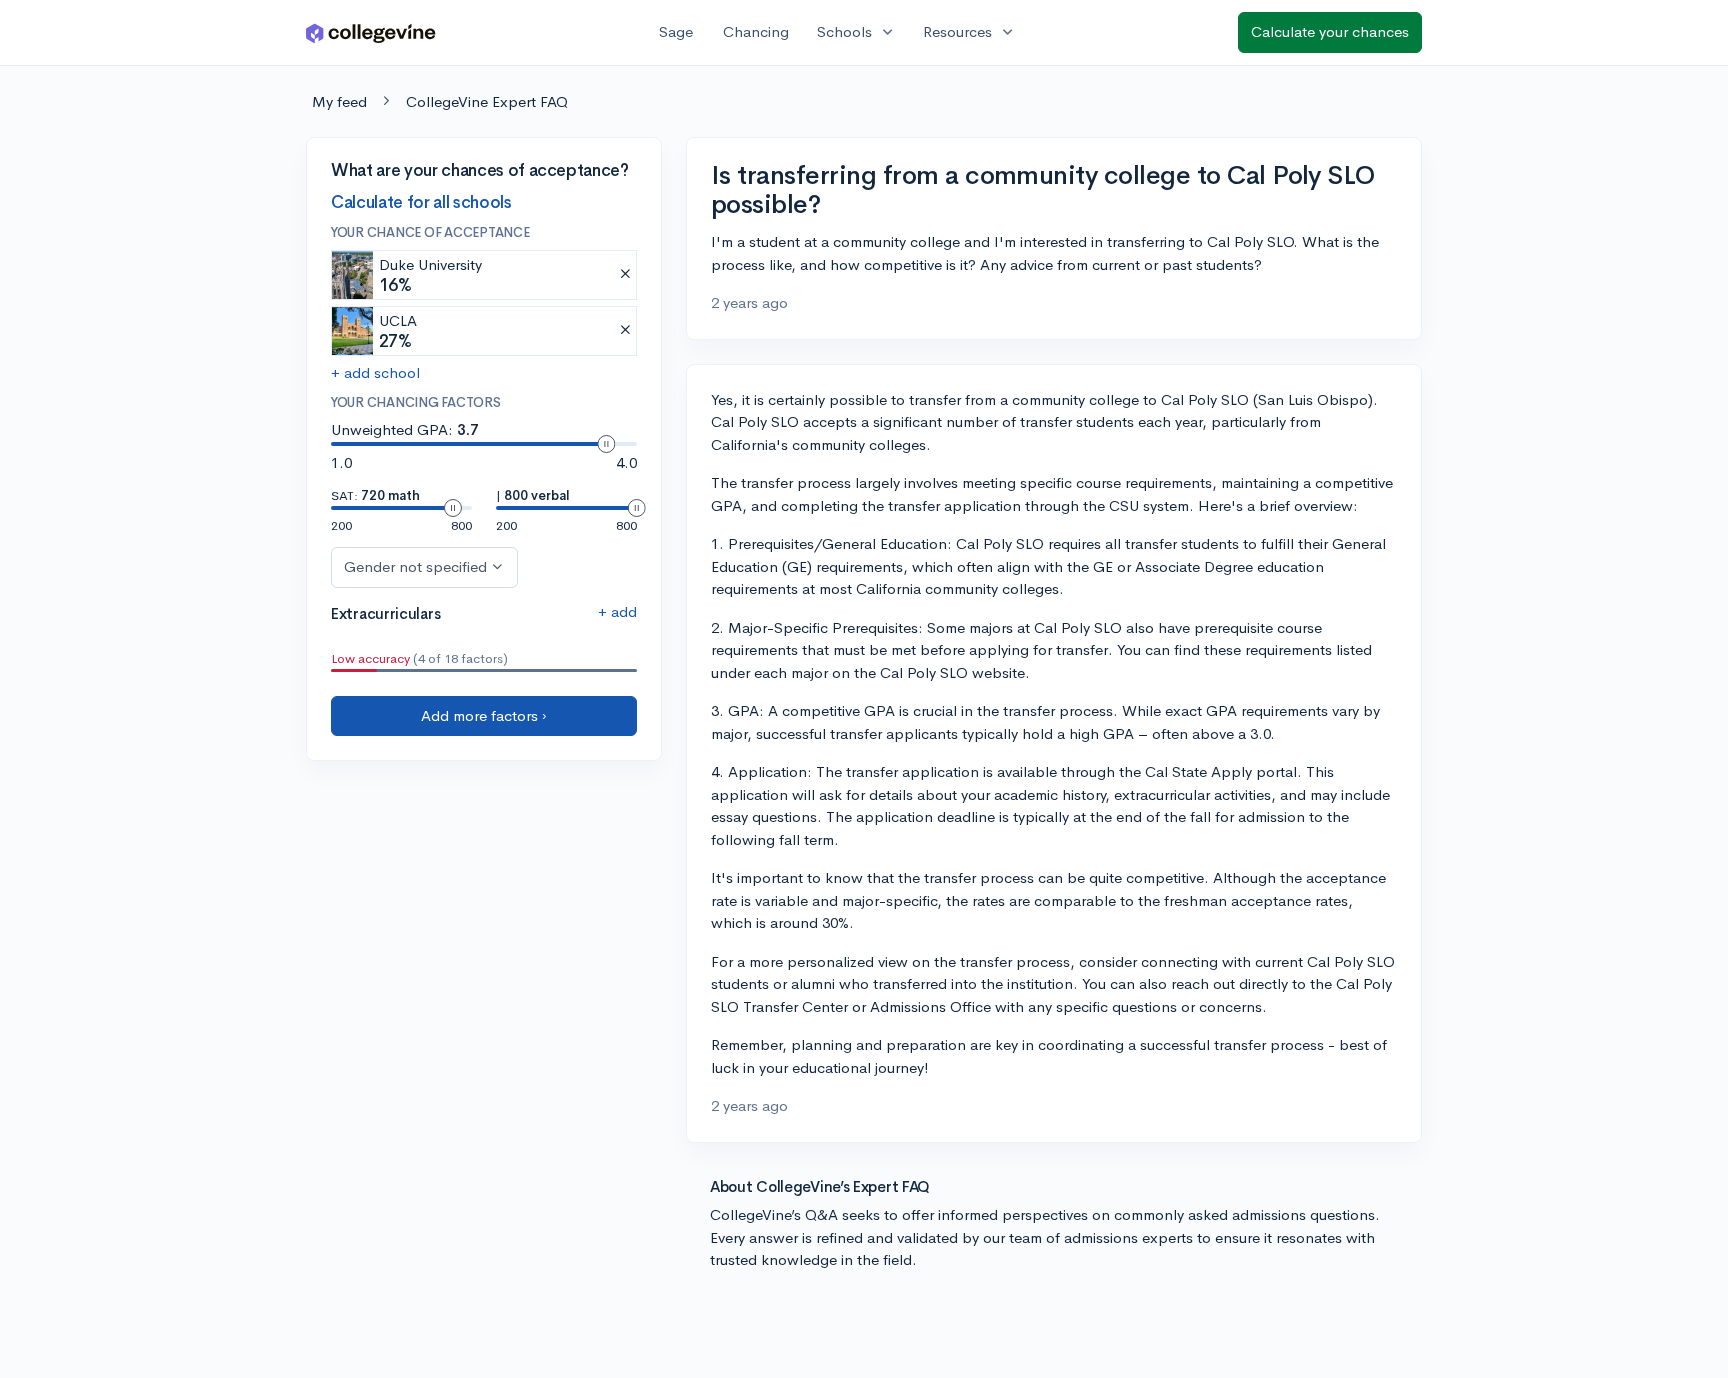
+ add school (375, 372)
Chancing (756, 31)
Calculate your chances (1330, 31)
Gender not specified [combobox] (415, 566)
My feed (339, 101)
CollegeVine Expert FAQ (487, 101)
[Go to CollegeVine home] (371, 32)
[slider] (606, 444)
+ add (617, 611)
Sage (676, 31)
